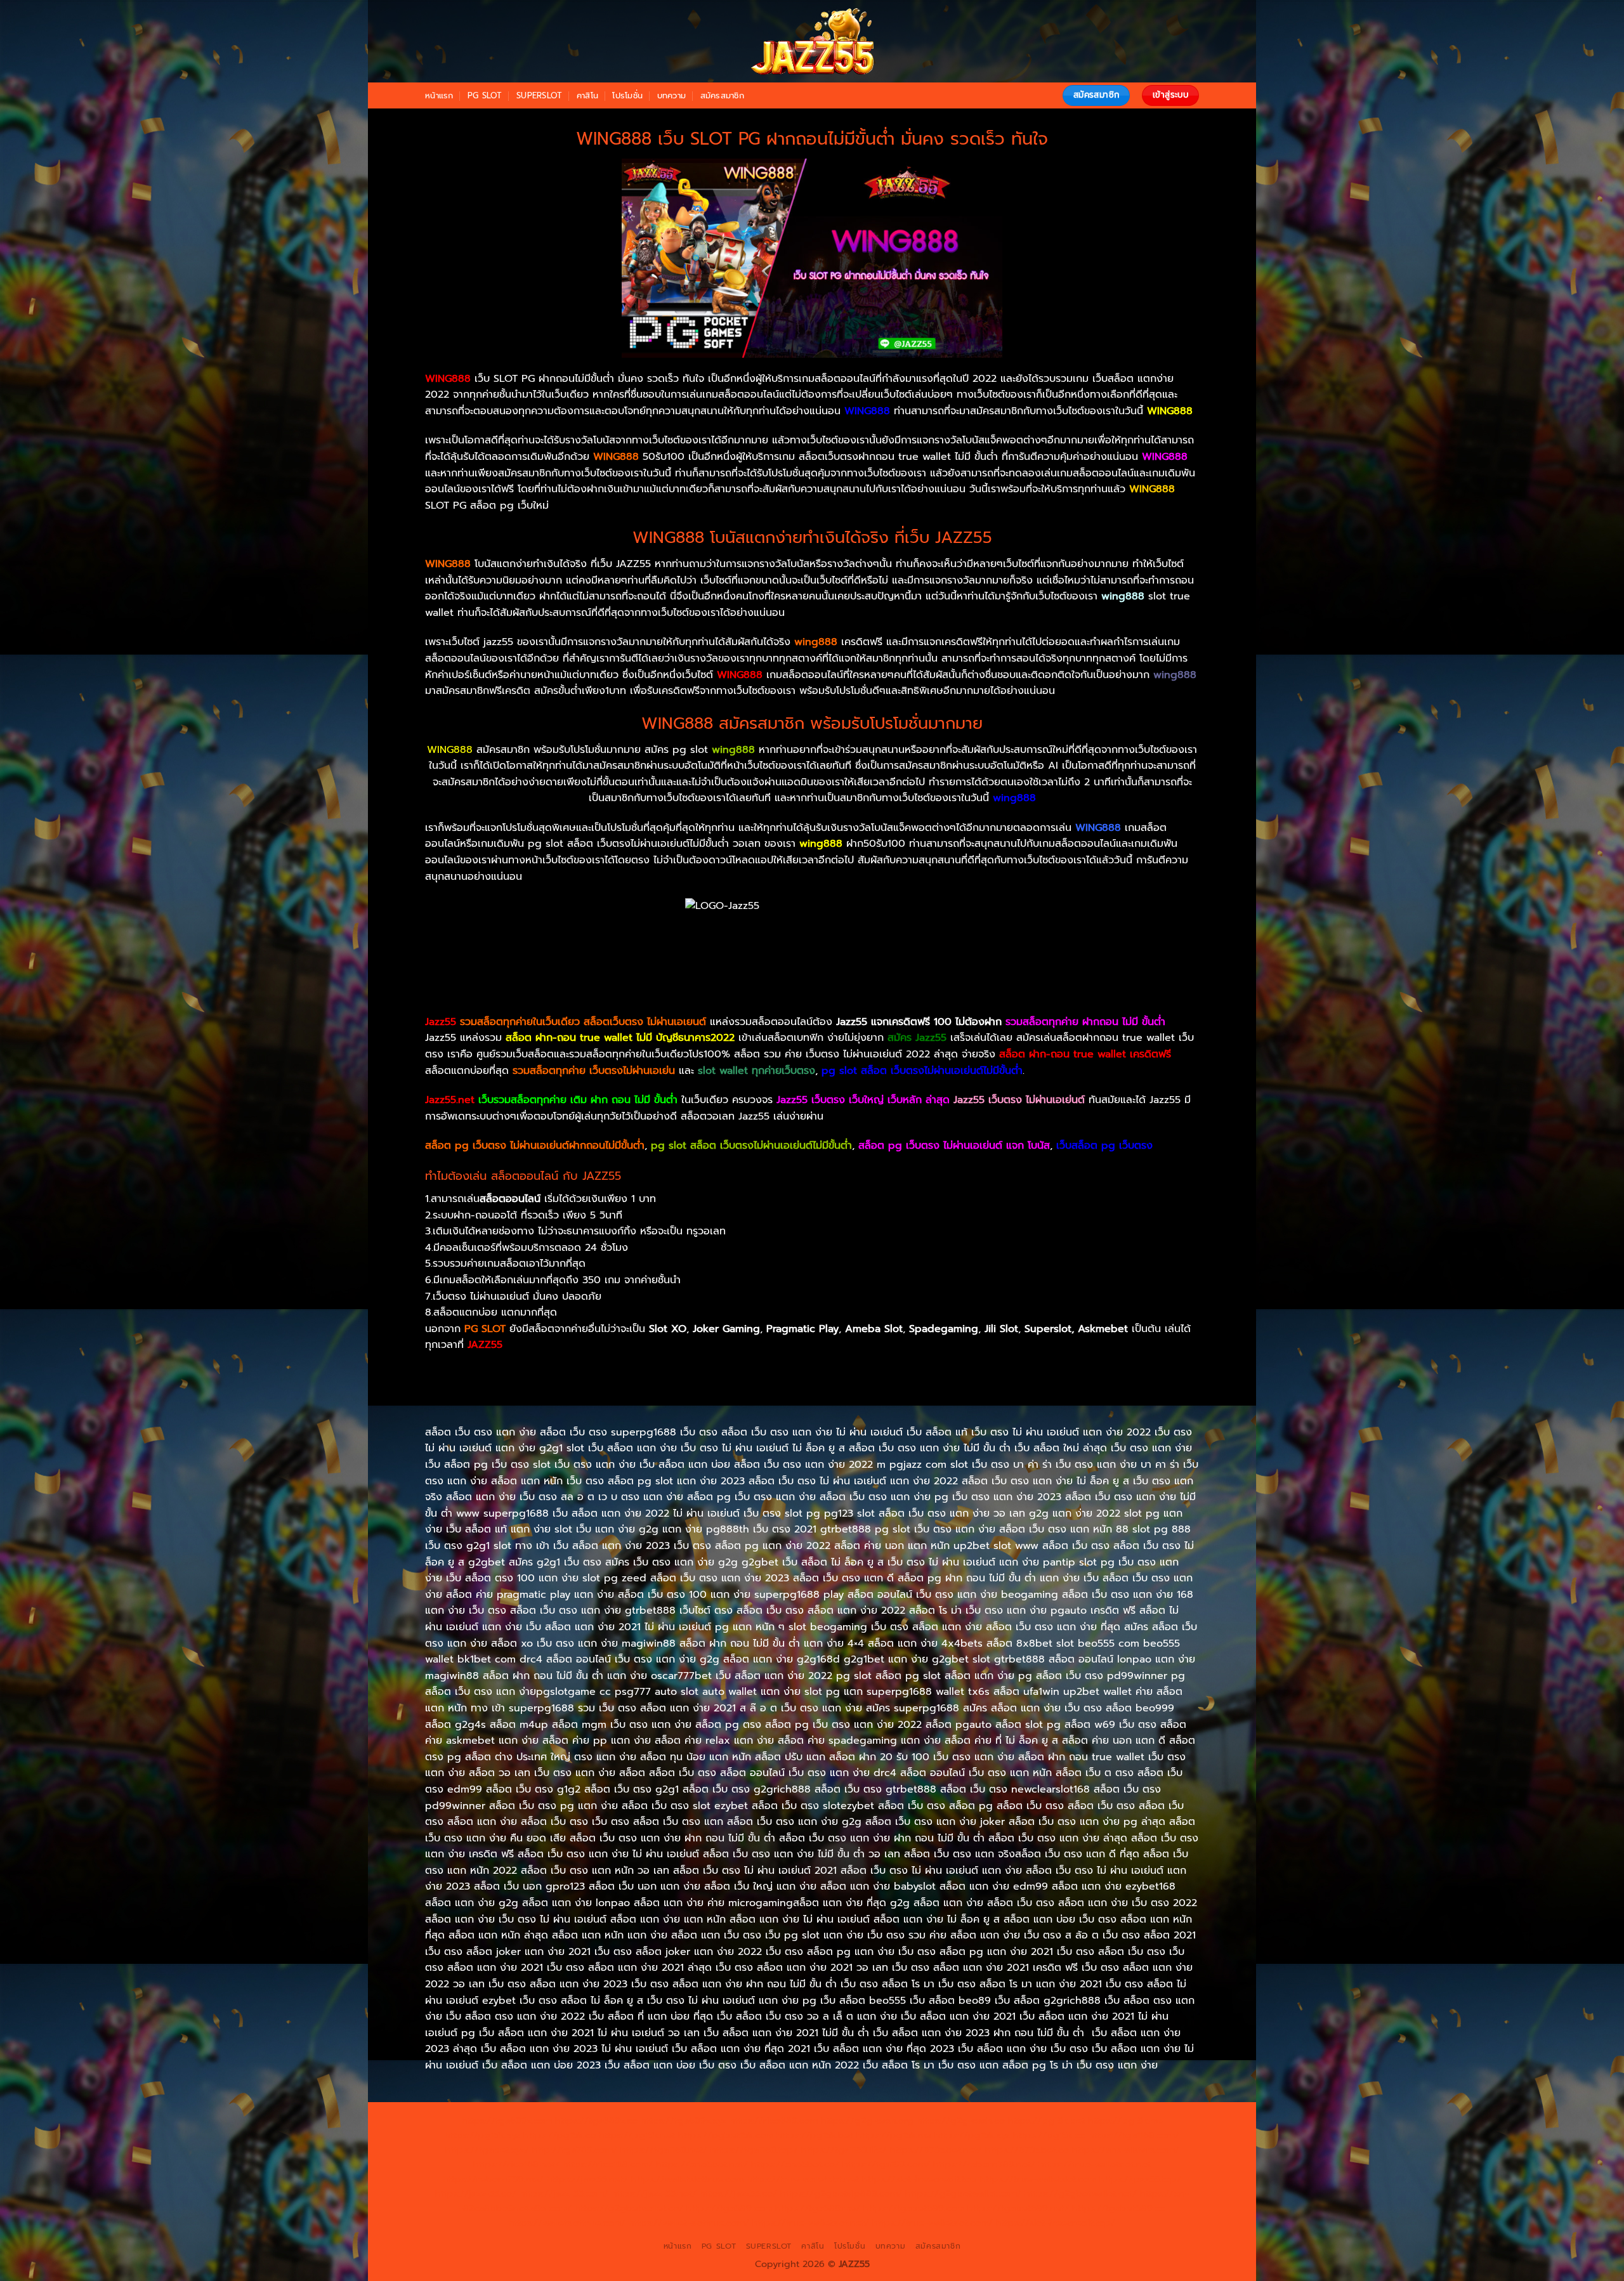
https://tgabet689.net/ (1018, 2208)
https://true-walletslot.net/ (811, 2223)
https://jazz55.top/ (1140, 2179)
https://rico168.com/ (608, 2164)
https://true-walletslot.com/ (933, 2223)
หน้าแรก (439, 95)
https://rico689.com (774, 2121)
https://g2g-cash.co (961, 2121)
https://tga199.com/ (886, 2164)
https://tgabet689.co (1119, 2208)
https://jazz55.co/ (738, 2193)
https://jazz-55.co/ (476, 2193)
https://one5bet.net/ (702, 2164)
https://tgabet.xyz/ (487, 2150)
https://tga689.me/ (818, 2208)
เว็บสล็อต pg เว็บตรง (1104, 1146)
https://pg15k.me (1125, 2121)
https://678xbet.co (1027, 2150)
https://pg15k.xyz (482, 2135)
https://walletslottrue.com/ (567, 2223)
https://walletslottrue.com (687, 2179)
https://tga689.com (729, 2208)
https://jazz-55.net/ (654, 2193)
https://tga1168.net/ (664, 2150)
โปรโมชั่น (627, 95)
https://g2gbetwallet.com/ (963, 2193)
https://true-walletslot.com (1038, 2179)
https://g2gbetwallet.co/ (629, 2208)
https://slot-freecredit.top (920, 2179)
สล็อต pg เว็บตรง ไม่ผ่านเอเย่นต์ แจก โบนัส (954, 1146)
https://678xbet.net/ (936, 2150)
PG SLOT (485, 95)
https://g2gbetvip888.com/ (841, 2193)
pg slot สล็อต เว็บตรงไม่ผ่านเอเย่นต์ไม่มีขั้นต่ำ (751, 1146)
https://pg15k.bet (1046, 2121)
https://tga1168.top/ (754, 2150)
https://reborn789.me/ (493, 2179)
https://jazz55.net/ (587, 2179)
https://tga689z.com (507, 2121)
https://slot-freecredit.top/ (1056, 2223)
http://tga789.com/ (575, 2150)
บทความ (672, 95)
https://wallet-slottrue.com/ (689, 2223)
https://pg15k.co (560, 2135)
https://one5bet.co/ (795, 2164)
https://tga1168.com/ (1134, 2135)
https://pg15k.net (637, 2135)
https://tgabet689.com (914, 2208)
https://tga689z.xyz (684, 2121)
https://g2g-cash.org (867, 2121)
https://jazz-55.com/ (564, 2193)
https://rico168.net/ (516, 2164)
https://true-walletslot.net (1095, 2164)
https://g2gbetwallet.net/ (1081, 2193)
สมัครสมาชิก (722, 95)
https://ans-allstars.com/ (1126, 2150)
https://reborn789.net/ (984, 2164)
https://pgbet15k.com (726, 2135)
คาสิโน (587, 95)
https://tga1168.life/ (844, 2150)
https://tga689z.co (596, 2121)
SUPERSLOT (539, 95)
